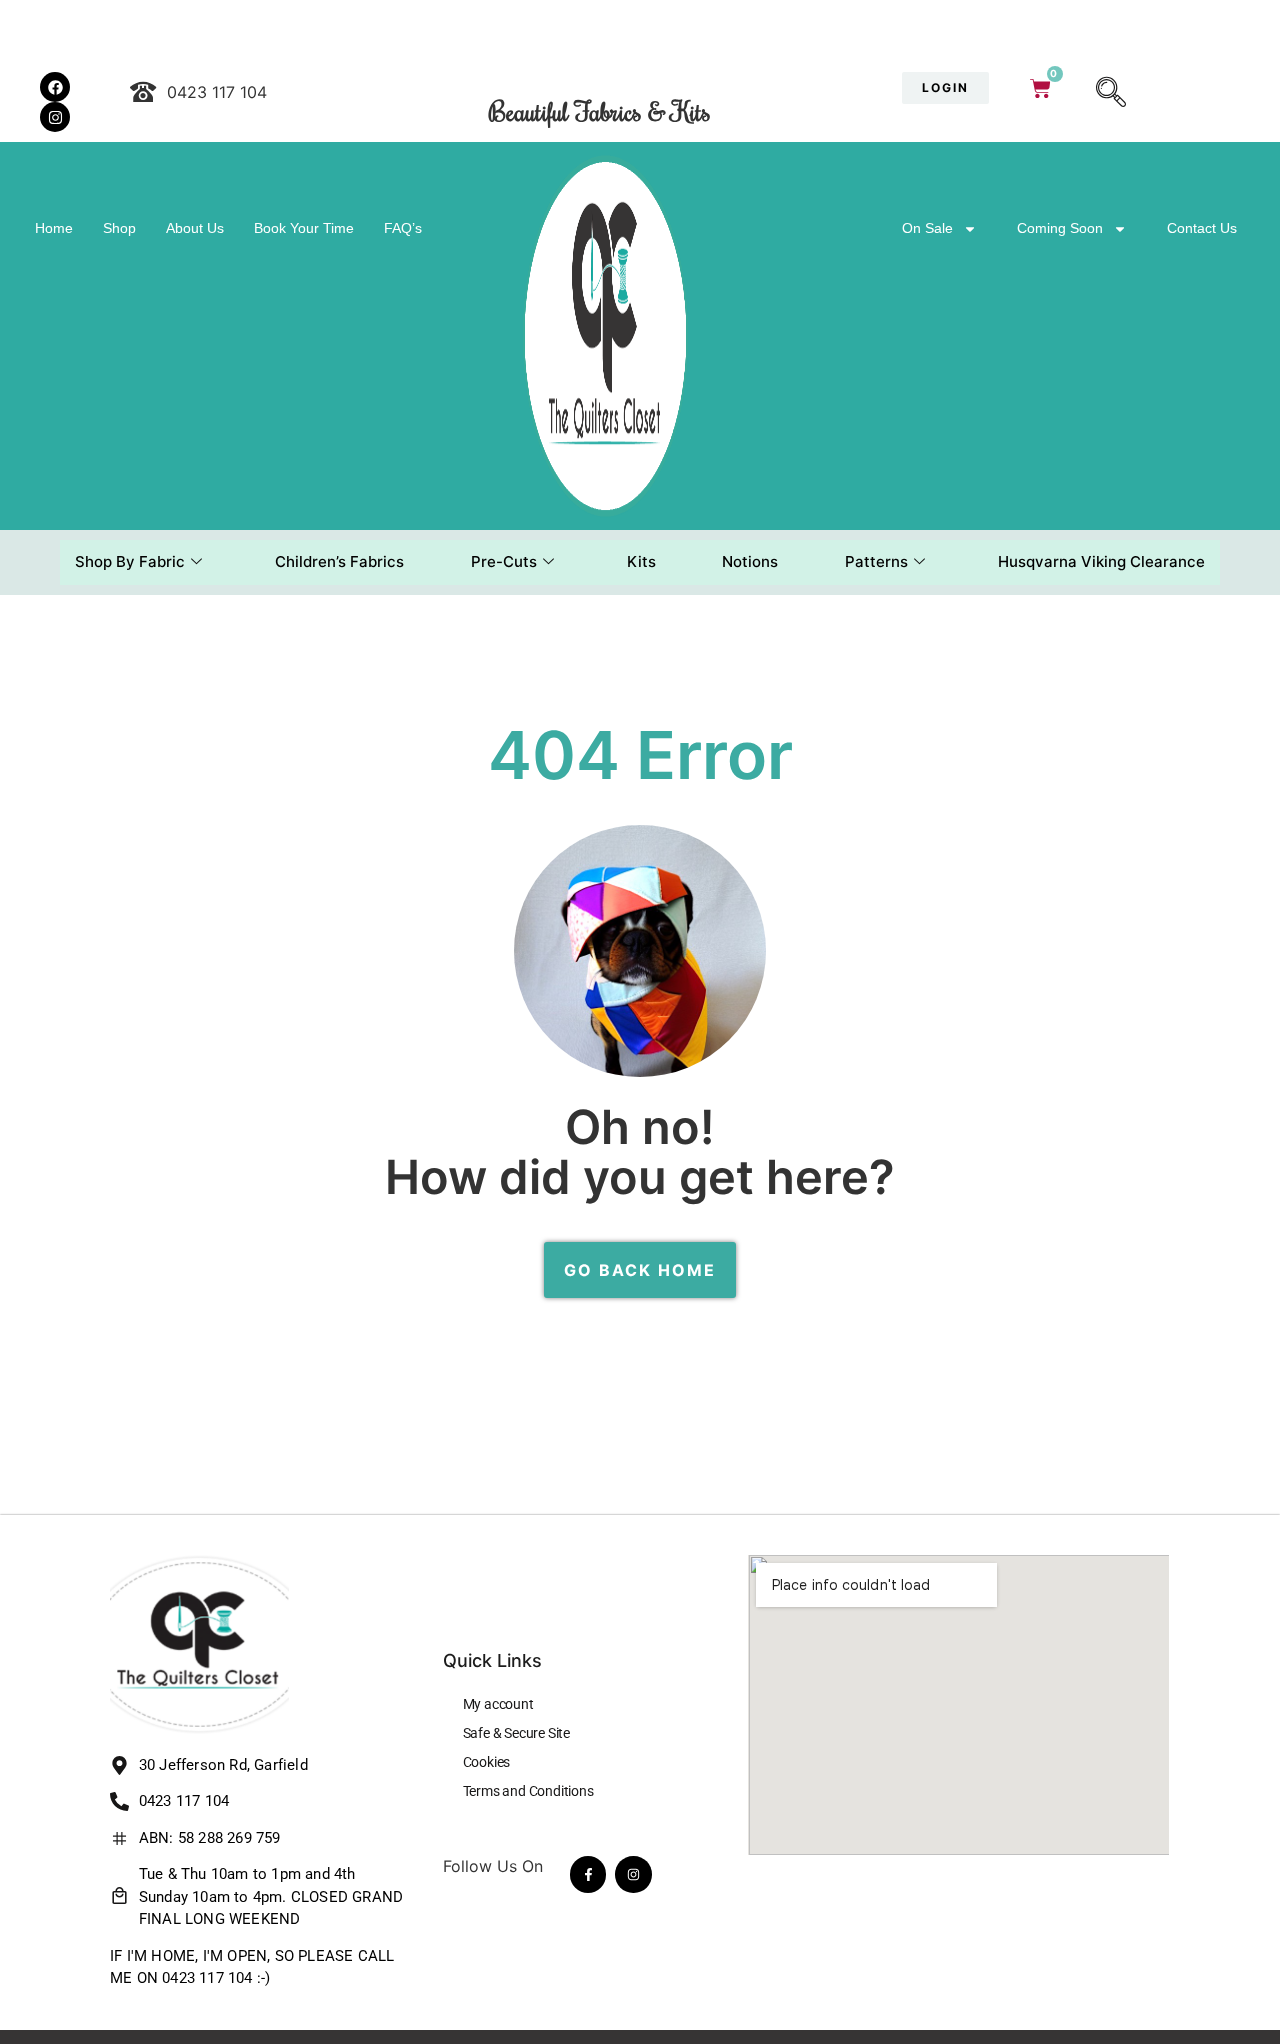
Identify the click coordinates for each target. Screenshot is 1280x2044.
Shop (119, 228)
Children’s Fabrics (339, 561)
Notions (750, 561)
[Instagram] (633, 1874)
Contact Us (1202, 228)
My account (498, 1704)
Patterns (876, 561)
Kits (641, 561)
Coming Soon (1060, 228)
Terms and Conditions (528, 1791)
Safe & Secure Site (516, 1733)
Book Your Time (304, 228)
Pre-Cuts (504, 561)
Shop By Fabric (130, 561)
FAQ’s (403, 228)
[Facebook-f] (588, 1874)
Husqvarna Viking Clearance (1101, 561)
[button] (1111, 94)
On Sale (927, 228)
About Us (195, 228)
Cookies (487, 1762)
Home (54, 228)
